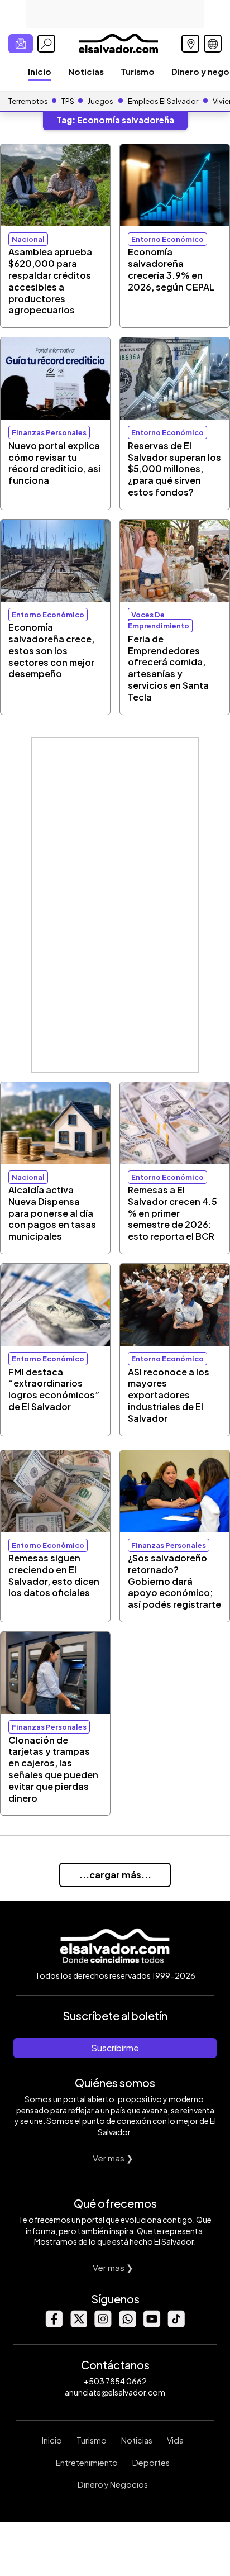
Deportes (151, 2463)
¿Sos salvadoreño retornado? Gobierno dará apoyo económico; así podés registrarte (174, 1581)
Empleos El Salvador (163, 101)
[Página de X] (78, 2324)
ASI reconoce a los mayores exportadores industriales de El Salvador (169, 1395)
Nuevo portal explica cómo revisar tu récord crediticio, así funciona (54, 463)
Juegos (100, 101)
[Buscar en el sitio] (46, 44)
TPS (68, 101)
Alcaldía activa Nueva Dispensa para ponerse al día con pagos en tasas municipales (52, 1213)
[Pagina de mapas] (190, 44)
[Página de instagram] (103, 2324)
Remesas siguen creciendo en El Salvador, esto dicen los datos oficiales (54, 1575)
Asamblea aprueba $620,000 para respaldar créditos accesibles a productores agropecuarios (50, 281)
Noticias (86, 71)
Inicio (40, 71)
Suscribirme (115, 2048)
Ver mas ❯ (113, 2158)
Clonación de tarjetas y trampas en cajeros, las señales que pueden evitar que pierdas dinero (53, 1769)
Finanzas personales (49, 432)
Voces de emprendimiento (159, 620)
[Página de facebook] (54, 2324)
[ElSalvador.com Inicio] (118, 42)
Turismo (138, 71)
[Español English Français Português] (213, 44)
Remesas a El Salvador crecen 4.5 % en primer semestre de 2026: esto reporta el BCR (172, 1213)
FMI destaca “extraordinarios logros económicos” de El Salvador (54, 1389)
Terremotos (28, 101)
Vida (175, 2440)
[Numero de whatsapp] (127, 2324)
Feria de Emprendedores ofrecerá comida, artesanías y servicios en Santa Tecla (168, 668)
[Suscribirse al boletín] (21, 44)
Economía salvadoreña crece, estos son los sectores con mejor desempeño (51, 650)
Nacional (28, 239)
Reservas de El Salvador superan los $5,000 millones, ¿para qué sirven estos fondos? (174, 469)
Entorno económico (167, 239)
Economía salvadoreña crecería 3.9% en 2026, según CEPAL (171, 269)
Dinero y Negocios (113, 2484)
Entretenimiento (87, 2463)
